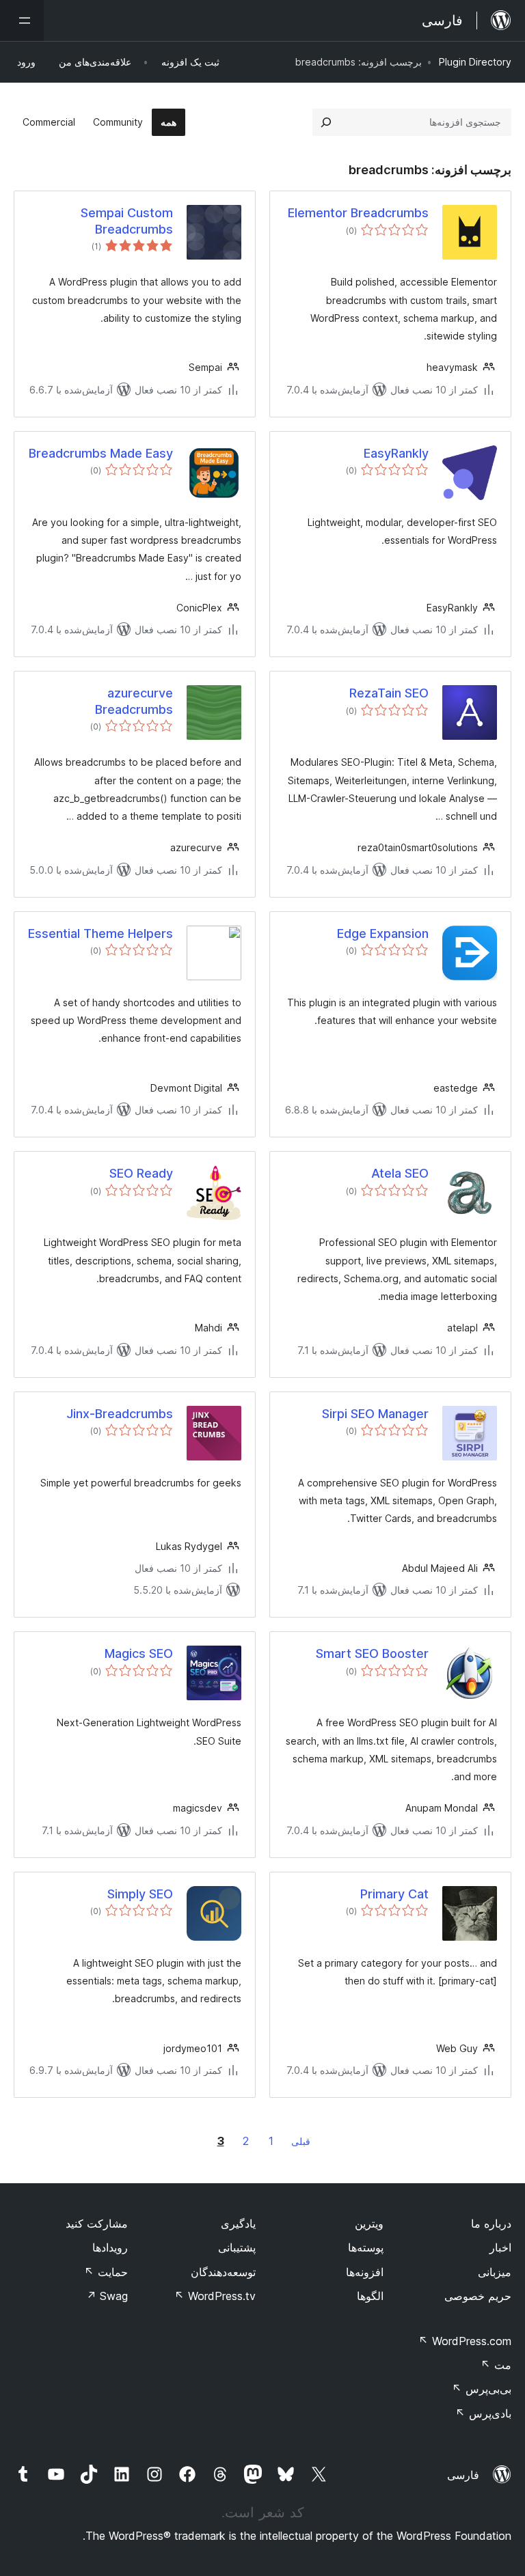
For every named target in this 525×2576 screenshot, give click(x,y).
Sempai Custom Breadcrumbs (127, 221)
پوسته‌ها (366, 2247)
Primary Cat (394, 1894)
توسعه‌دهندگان (223, 2272)
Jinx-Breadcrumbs (120, 1414)
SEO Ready (141, 1173)
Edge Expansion (383, 933)
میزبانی (495, 2272)
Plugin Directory (475, 62)
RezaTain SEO (389, 693)
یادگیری (238, 2224)
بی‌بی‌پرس (482, 2389)
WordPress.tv (215, 2296)
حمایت (106, 2272)
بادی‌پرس (483, 2413)
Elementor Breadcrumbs (358, 213)
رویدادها (110, 2247)
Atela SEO (400, 1173)
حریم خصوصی (478, 2296)
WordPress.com (465, 2341)
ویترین (369, 2224)
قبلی (301, 2141)
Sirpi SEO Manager (375, 1414)
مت (496, 2365)
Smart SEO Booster (372, 1653)
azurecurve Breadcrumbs (134, 701)
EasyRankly (396, 453)
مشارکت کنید (97, 2224)
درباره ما (491, 2224)
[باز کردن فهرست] (22, 20)
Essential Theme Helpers (100, 933)
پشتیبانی (237, 2247)
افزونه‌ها (365, 2272)
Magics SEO (139, 1653)
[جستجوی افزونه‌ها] (326, 122)
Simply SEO (140, 1894)
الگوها (370, 2296)
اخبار (500, 2247)
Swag (107, 2296)
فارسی (463, 2475)
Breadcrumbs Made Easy (101, 453)
